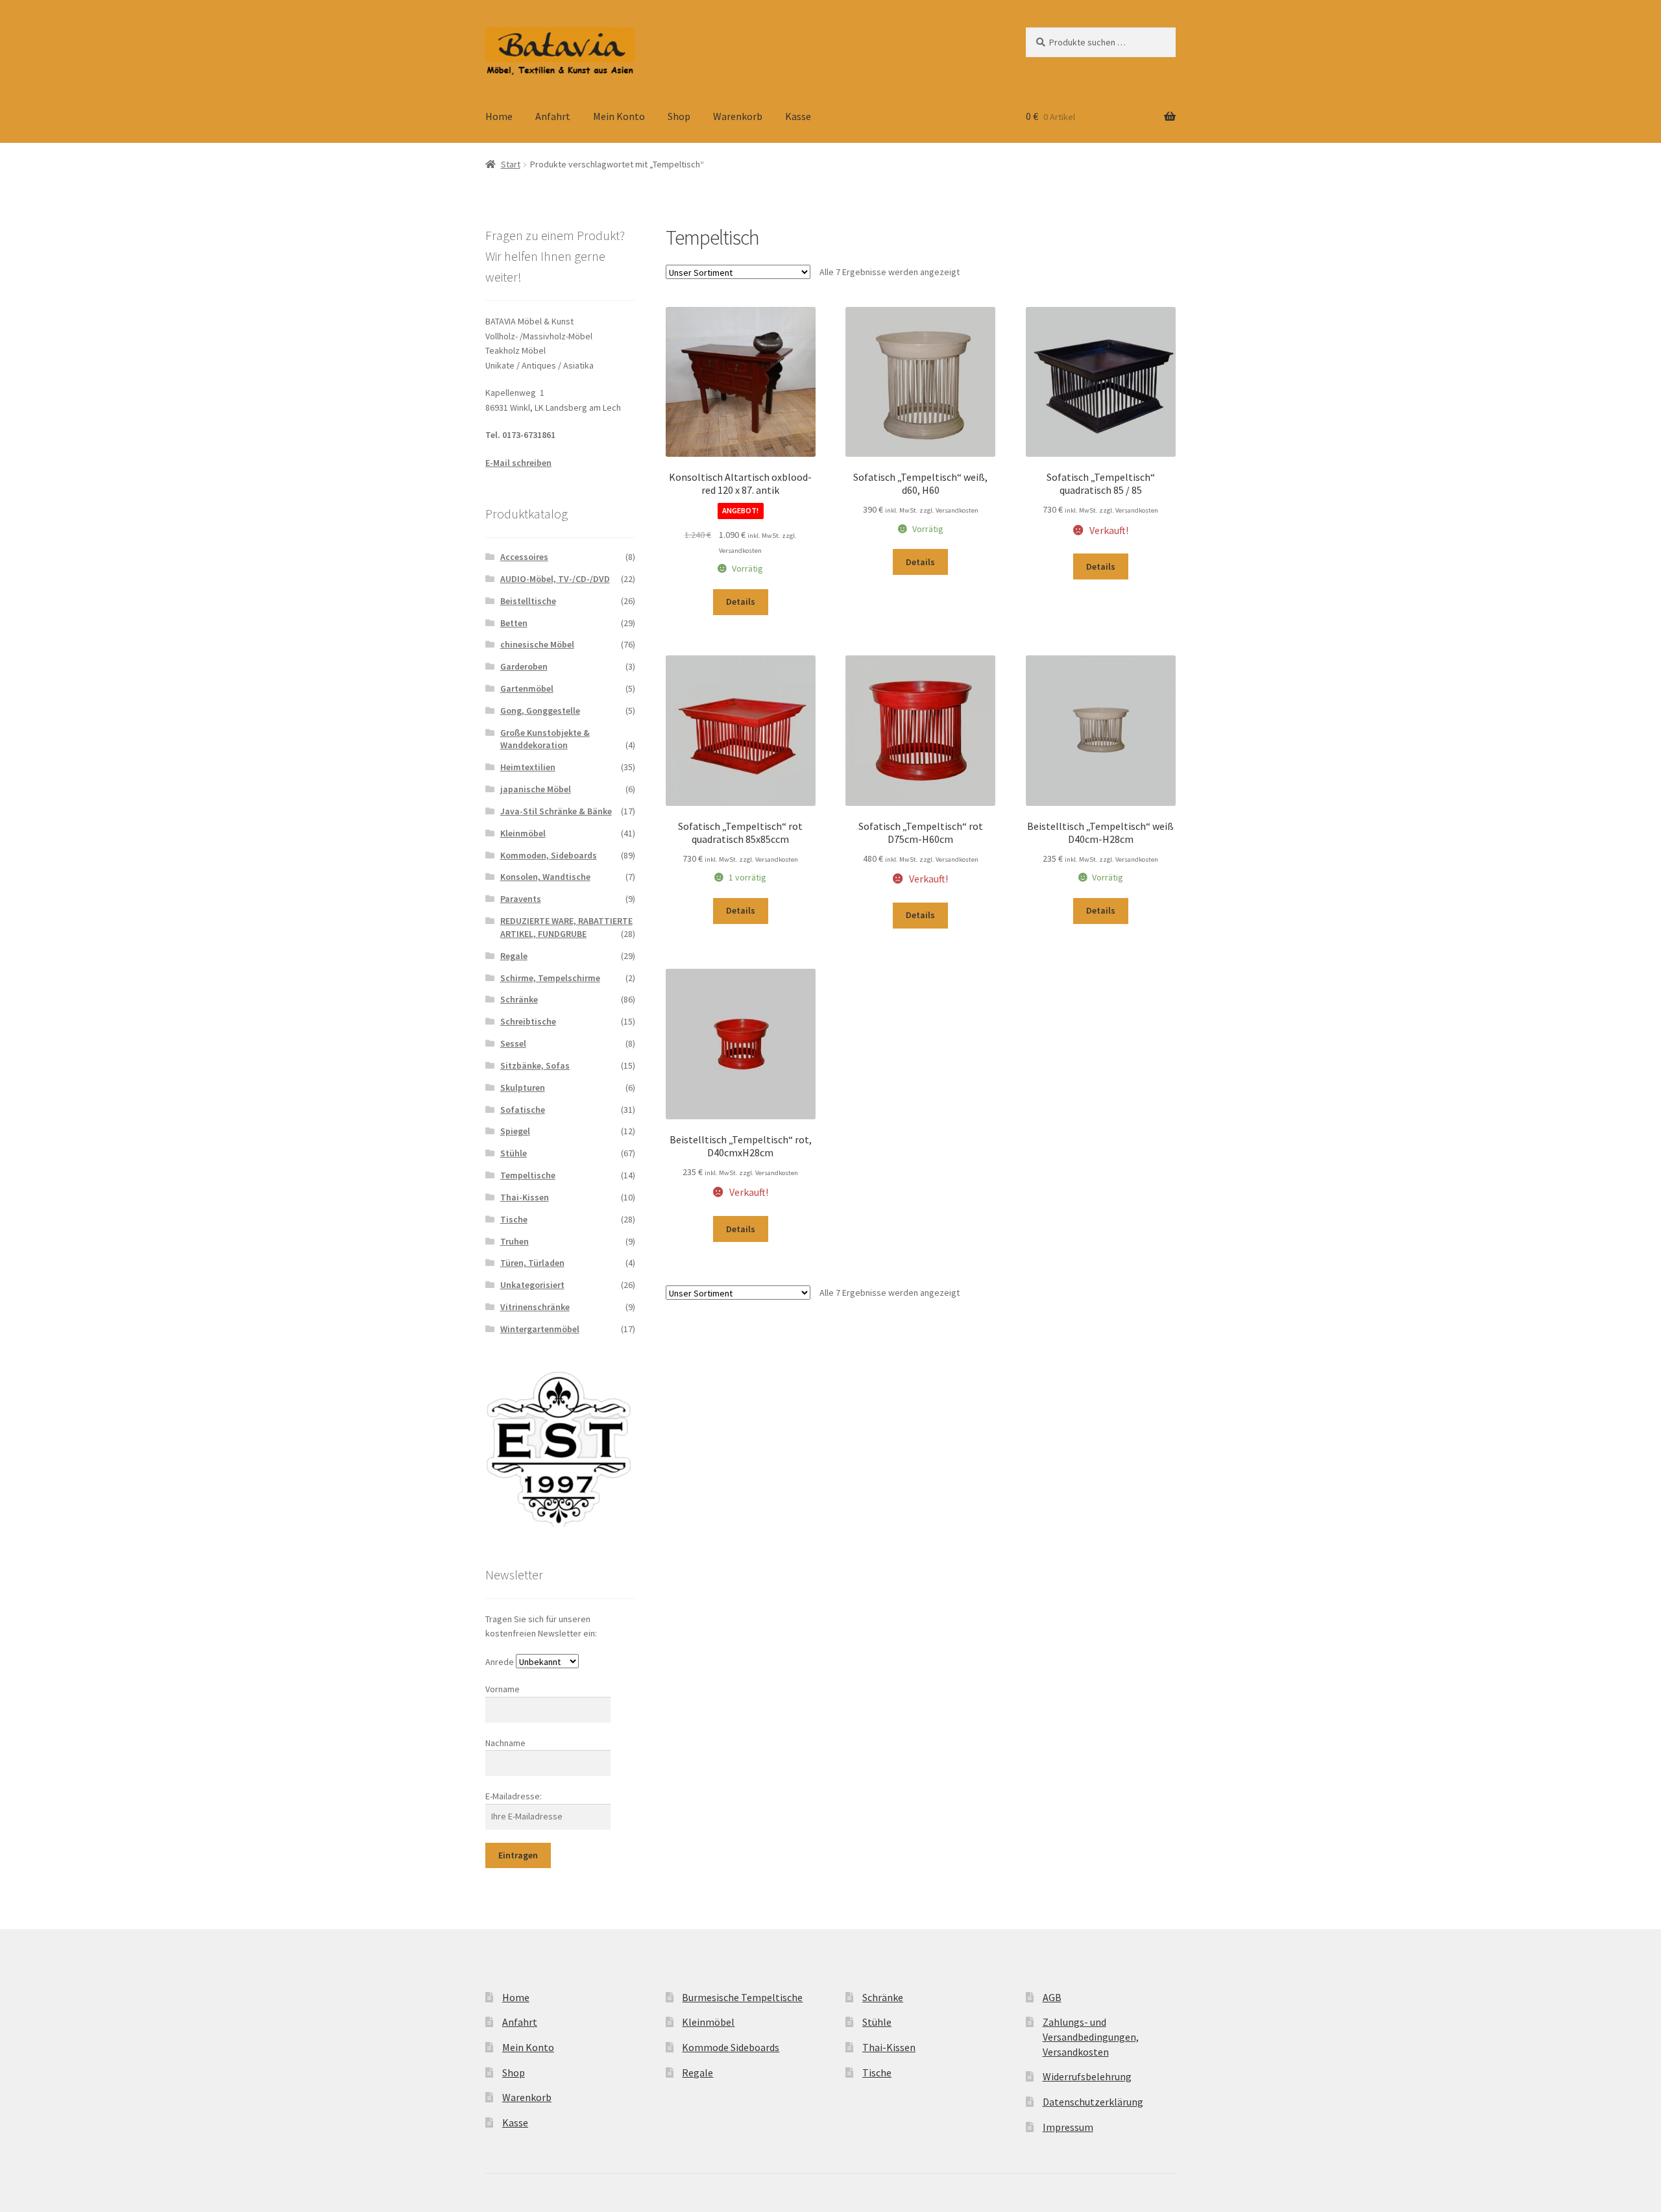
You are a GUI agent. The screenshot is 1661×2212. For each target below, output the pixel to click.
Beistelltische (528, 601)
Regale (514, 956)
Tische (514, 1219)
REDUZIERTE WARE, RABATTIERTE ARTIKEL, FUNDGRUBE (566, 927)
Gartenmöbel (527, 688)
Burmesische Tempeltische (742, 1997)
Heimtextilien (528, 767)
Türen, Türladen (532, 1263)
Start (511, 164)
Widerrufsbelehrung (1087, 2076)
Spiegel (515, 1131)
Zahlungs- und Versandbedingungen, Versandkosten (1091, 2036)
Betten (514, 623)
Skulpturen (523, 1088)
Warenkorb (738, 116)
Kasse (798, 116)
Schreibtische (528, 1021)
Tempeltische (528, 1175)
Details (741, 602)
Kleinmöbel (523, 833)
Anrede (500, 1662)
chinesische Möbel (537, 644)
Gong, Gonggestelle (540, 711)
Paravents (521, 899)
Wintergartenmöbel (540, 1329)
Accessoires (524, 557)
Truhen (515, 1241)
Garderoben (524, 666)
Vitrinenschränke (535, 1307)
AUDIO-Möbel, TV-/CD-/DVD (555, 579)
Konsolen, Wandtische (545, 877)
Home (499, 116)
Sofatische (523, 1110)
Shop (679, 116)
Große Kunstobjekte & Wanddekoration (545, 739)
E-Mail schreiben (518, 463)
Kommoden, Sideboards (549, 855)
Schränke (519, 999)
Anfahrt (553, 116)
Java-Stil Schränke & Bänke (556, 811)
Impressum (1068, 2127)
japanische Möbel (536, 789)
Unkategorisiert (532, 1285)
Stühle (514, 1153)
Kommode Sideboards (731, 2047)
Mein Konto (619, 116)
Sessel (513, 1043)
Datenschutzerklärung (1093, 2102)
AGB (1052, 1997)
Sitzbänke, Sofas (535, 1065)
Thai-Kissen (525, 1197)
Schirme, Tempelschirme (550, 978)
